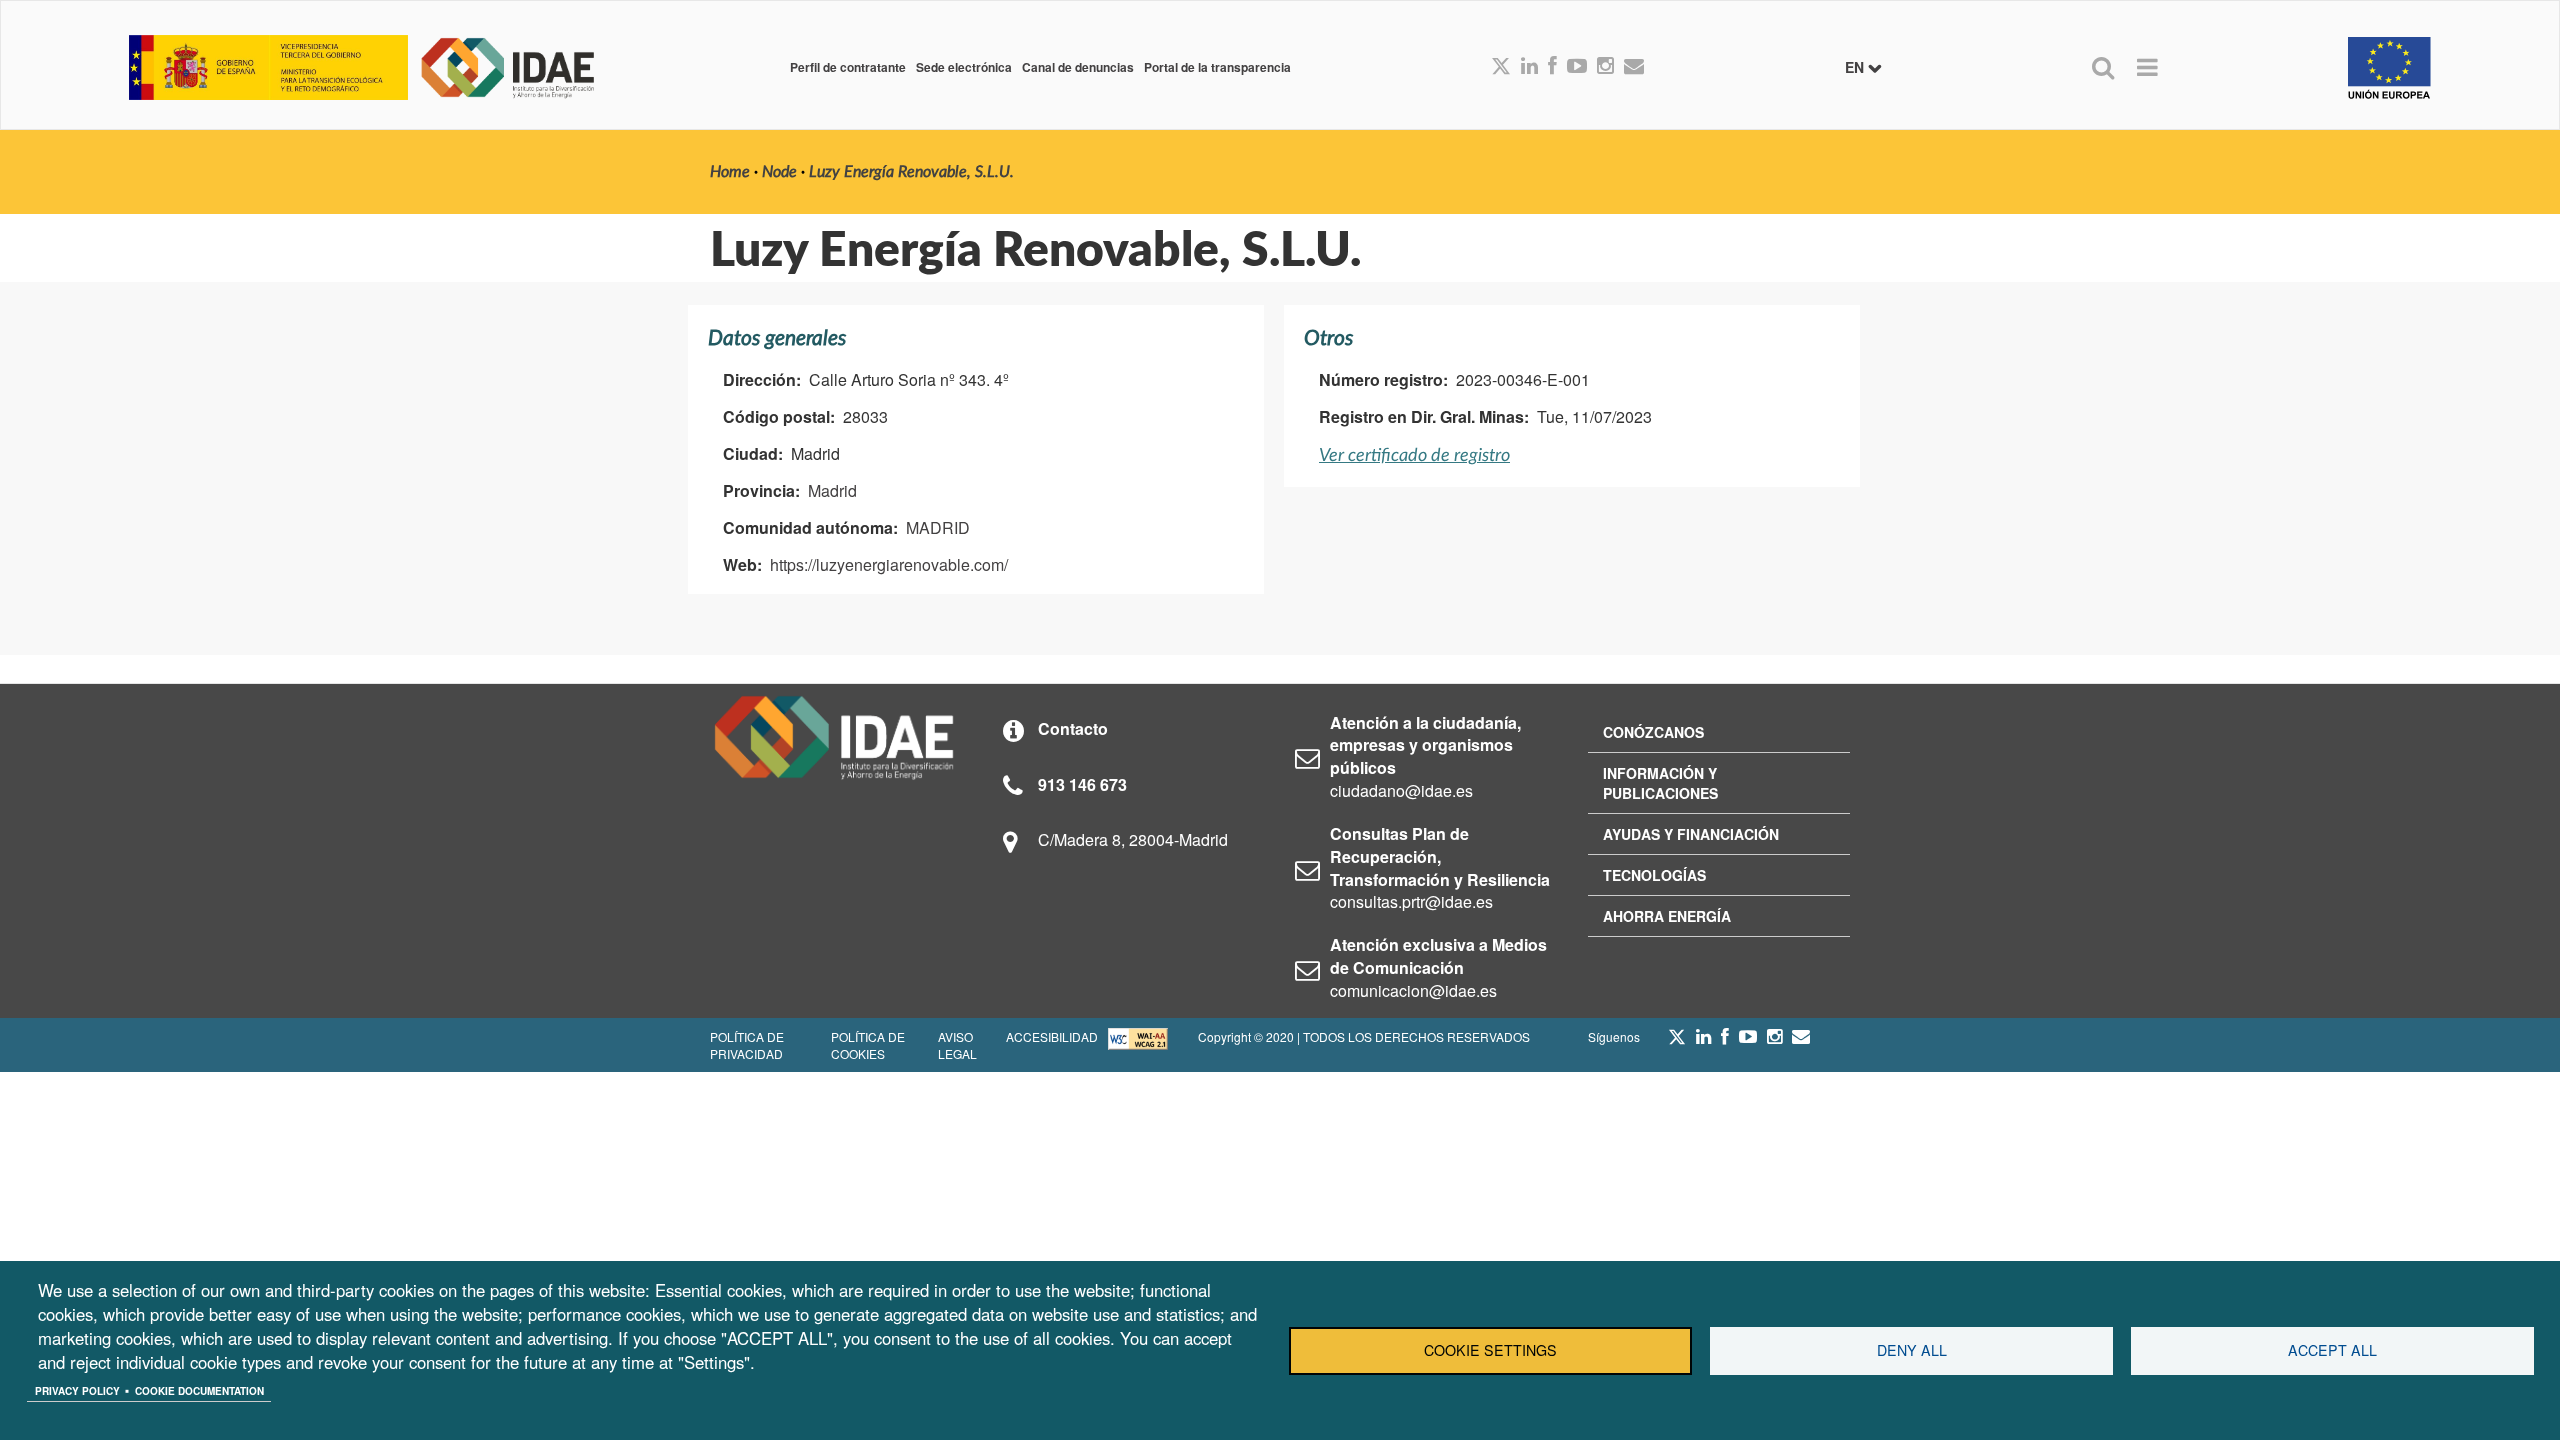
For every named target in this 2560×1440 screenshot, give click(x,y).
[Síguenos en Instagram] (1605, 67)
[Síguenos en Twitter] (1677, 1042)
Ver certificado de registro (1414, 455)
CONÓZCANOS (1653, 732)
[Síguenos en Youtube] (1577, 67)
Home (730, 172)
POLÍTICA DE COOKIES (868, 1045)
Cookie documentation (199, 1391)
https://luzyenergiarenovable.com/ (889, 564)
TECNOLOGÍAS (1654, 875)
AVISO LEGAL (957, 1045)
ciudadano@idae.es (1401, 790)
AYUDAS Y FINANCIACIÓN (1691, 834)
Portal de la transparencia (1217, 67)
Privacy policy (77, 1391)
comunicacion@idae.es (1413, 990)
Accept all (2332, 1350)
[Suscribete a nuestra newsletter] (1634, 67)
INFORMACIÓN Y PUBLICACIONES (1660, 783)
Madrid (832, 490)
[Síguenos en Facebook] (1552, 67)
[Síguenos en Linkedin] (1529, 67)
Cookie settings (1490, 1350)
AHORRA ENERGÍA (1667, 916)
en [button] (1856, 67)
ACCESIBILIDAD (1052, 1036)
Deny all (1912, 1350)
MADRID (938, 527)
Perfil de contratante (848, 67)
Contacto (1073, 728)
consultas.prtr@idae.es (1411, 901)
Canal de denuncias (1078, 67)
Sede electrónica (964, 67)
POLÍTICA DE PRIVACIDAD (747, 1045)
